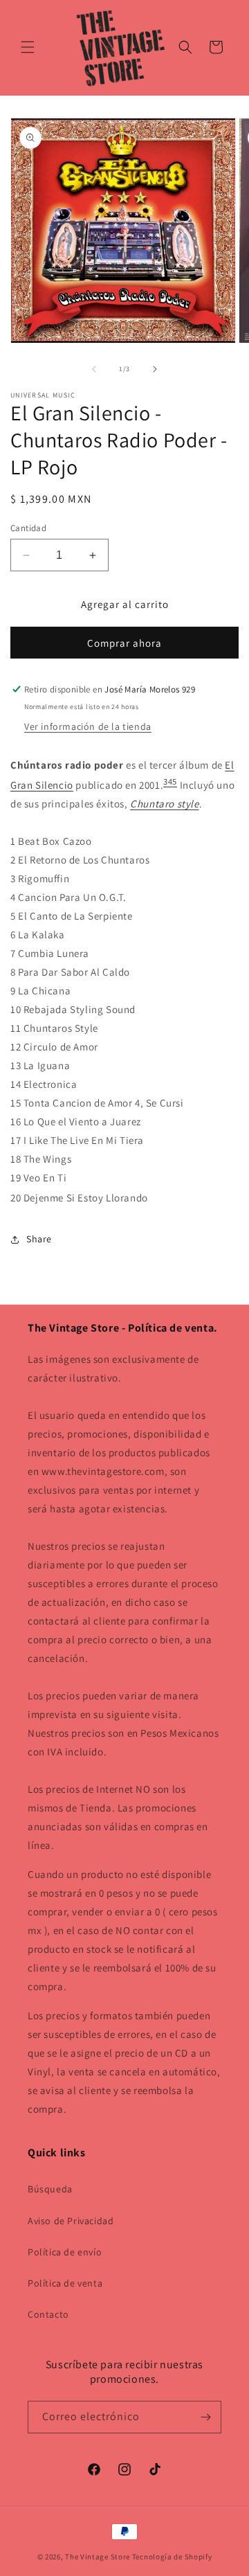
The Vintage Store (98, 2557)
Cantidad (28, 528)
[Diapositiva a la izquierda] (94, 369)
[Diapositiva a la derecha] (155, 369)
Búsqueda (50, 2189)
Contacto (48, 2314)
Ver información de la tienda (88, 726)
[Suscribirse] (205, 2417)
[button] (28, 47)
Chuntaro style (164, 804)
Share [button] (39, 1239)
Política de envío (65, 2252)
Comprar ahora (124, 643)
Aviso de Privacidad (71, 2221)
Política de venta (65, 2283)
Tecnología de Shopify (172, 2557)
